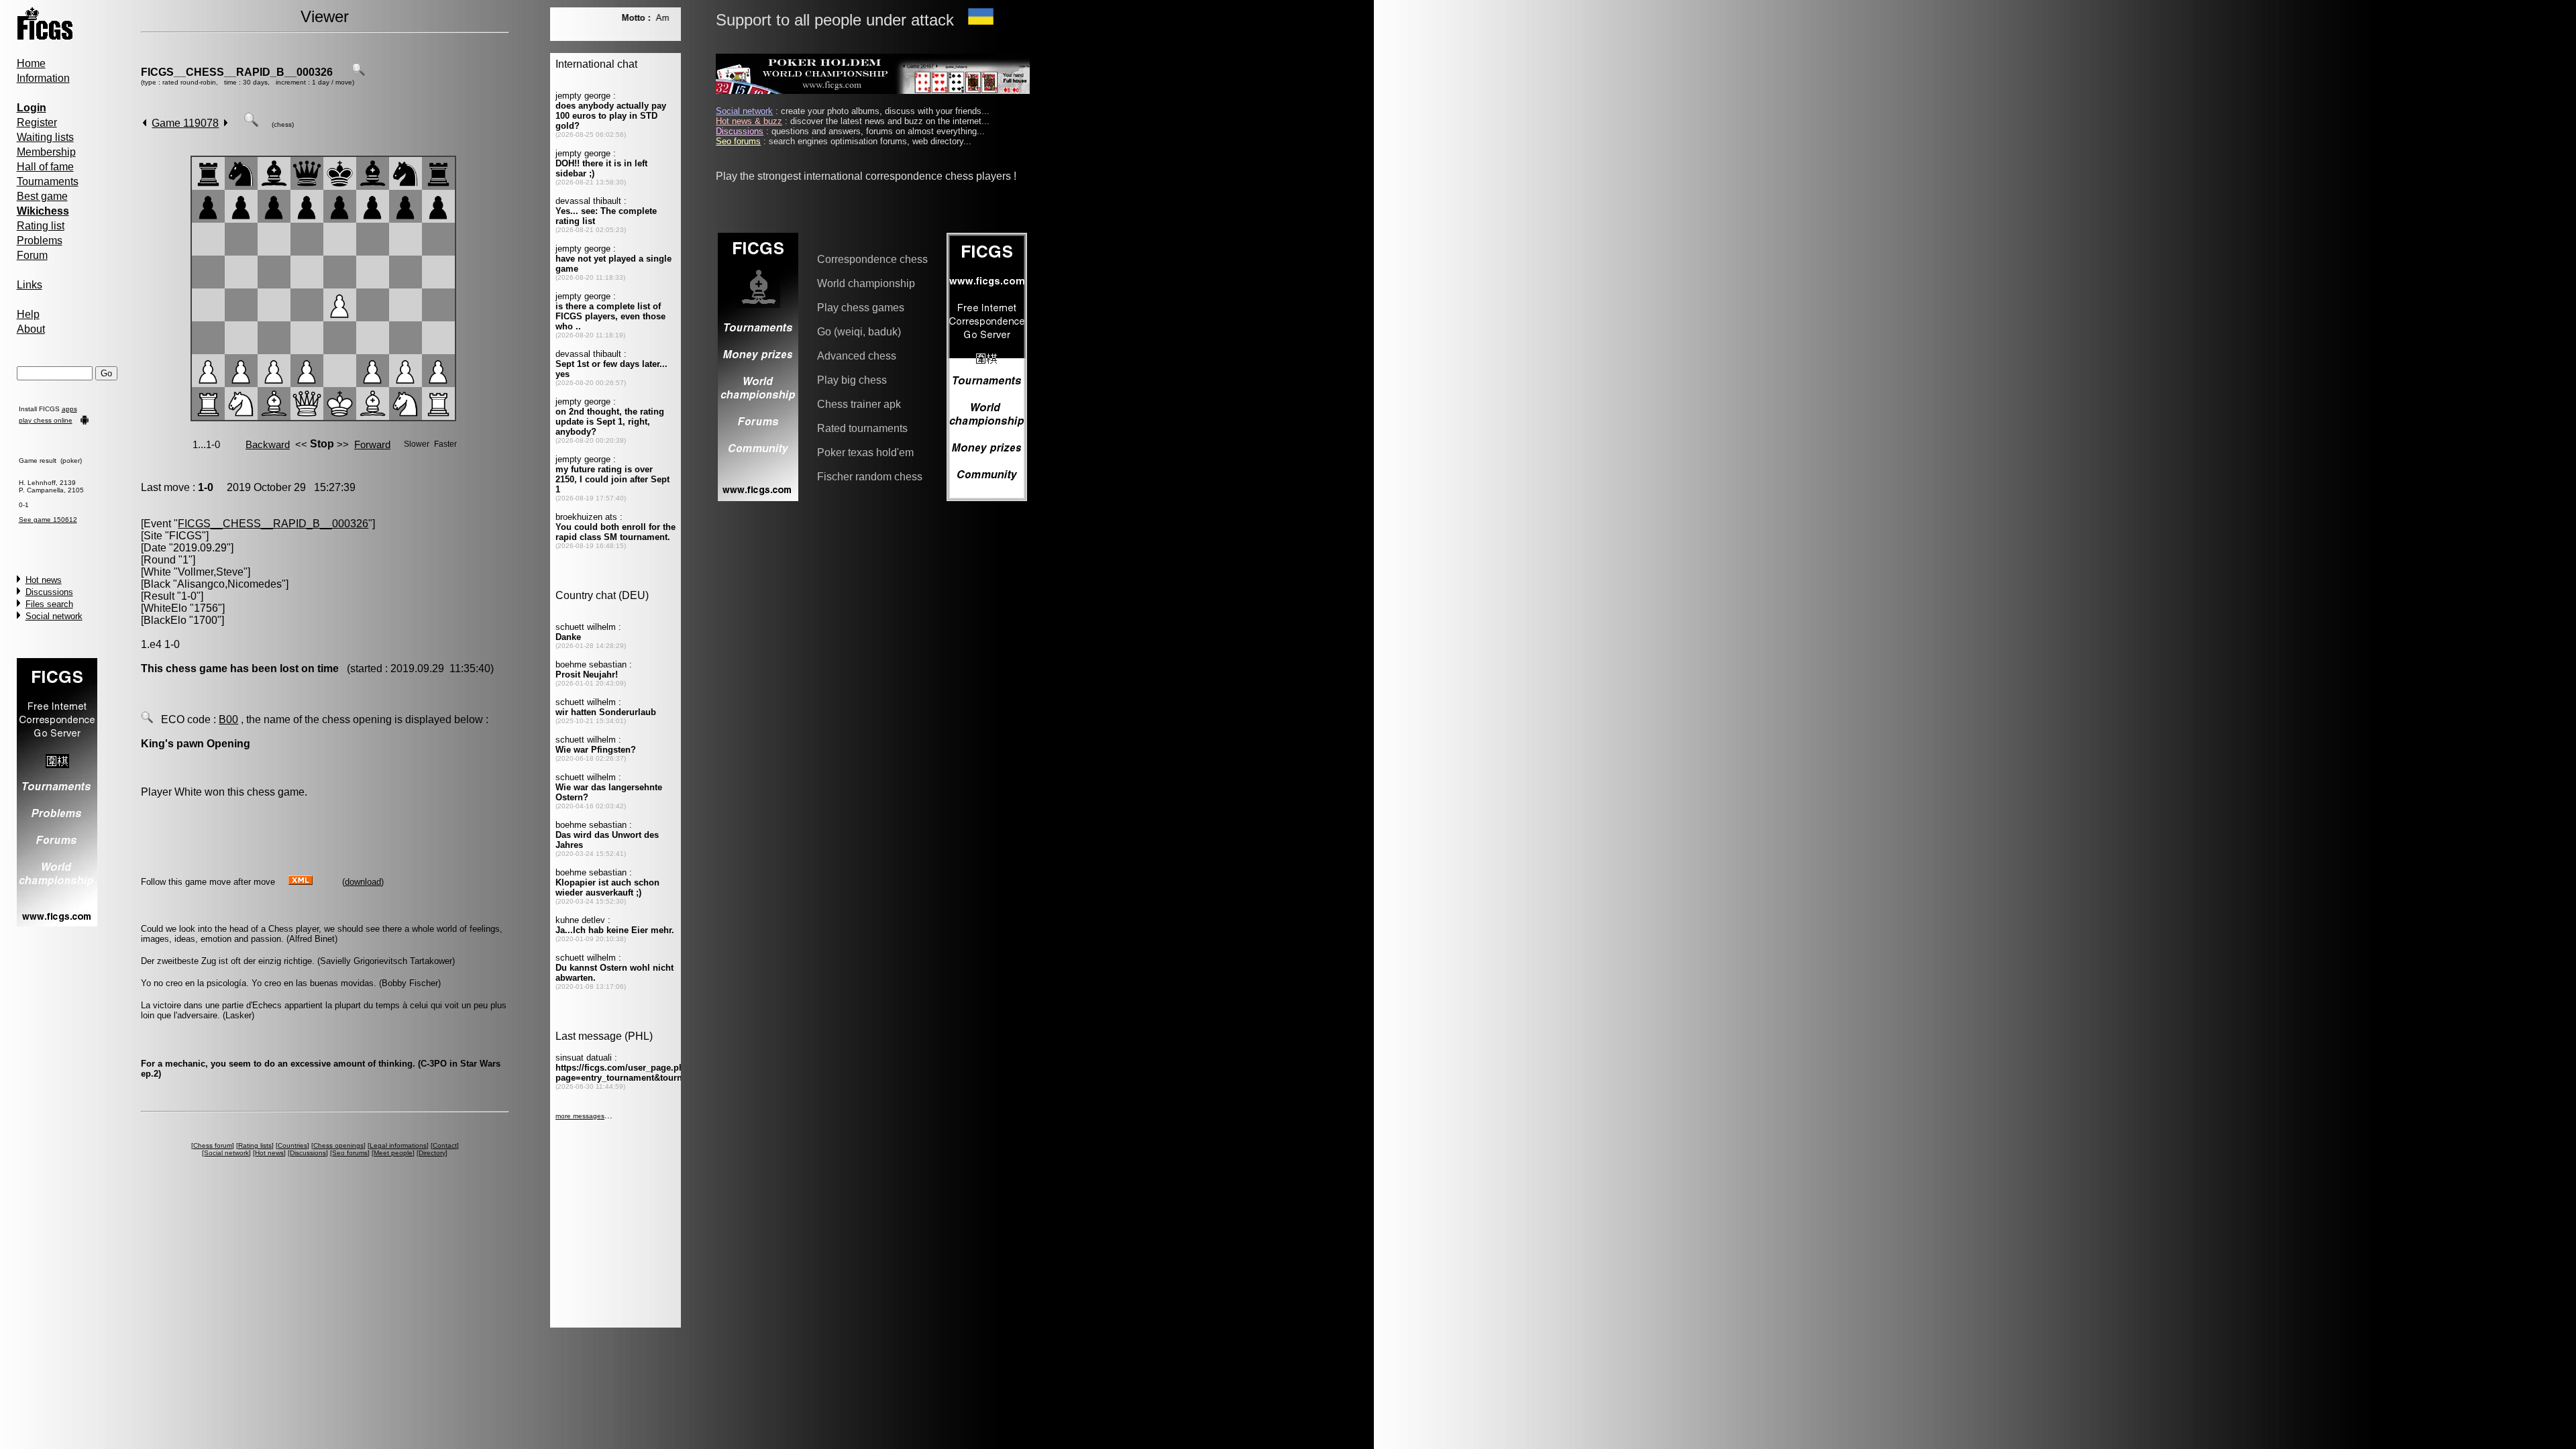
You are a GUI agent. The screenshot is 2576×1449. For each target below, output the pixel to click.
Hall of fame (45, 167)
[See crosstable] (358, 72)
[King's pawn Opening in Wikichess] (147, 719)
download (363, 882)
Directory (432, 1153)
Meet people (393, 1153)
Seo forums (350, 1153)
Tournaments (48, 181)
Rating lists (255, 1145)
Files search (49, 604)
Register (37, 122)
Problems (40, 240)
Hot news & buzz (749, 121)
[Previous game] (145, 123)
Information (43, 78)
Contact (445, 1145)
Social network (54, 616)
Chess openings (338, 1145)
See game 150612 (48, 520)
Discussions (49, 592)
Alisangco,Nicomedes (229, 584)
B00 (228, 719)
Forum (32, 255)
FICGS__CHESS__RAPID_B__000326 (237, 72)
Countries (292, 1145)
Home (31, 63)
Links (30, 285)
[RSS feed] (301, 881)
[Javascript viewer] (251, 123)
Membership (46, 152)
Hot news (44, 580)
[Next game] (226, 123)
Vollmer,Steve (211, 572)
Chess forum (213, 1145)
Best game (42, 196)
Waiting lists (45, 137)
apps (69, 409)
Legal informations (398, 1145)
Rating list (41, 226)
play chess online (46, 420)
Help (28, 314)
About (31, 329)
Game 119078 (185, 123)
